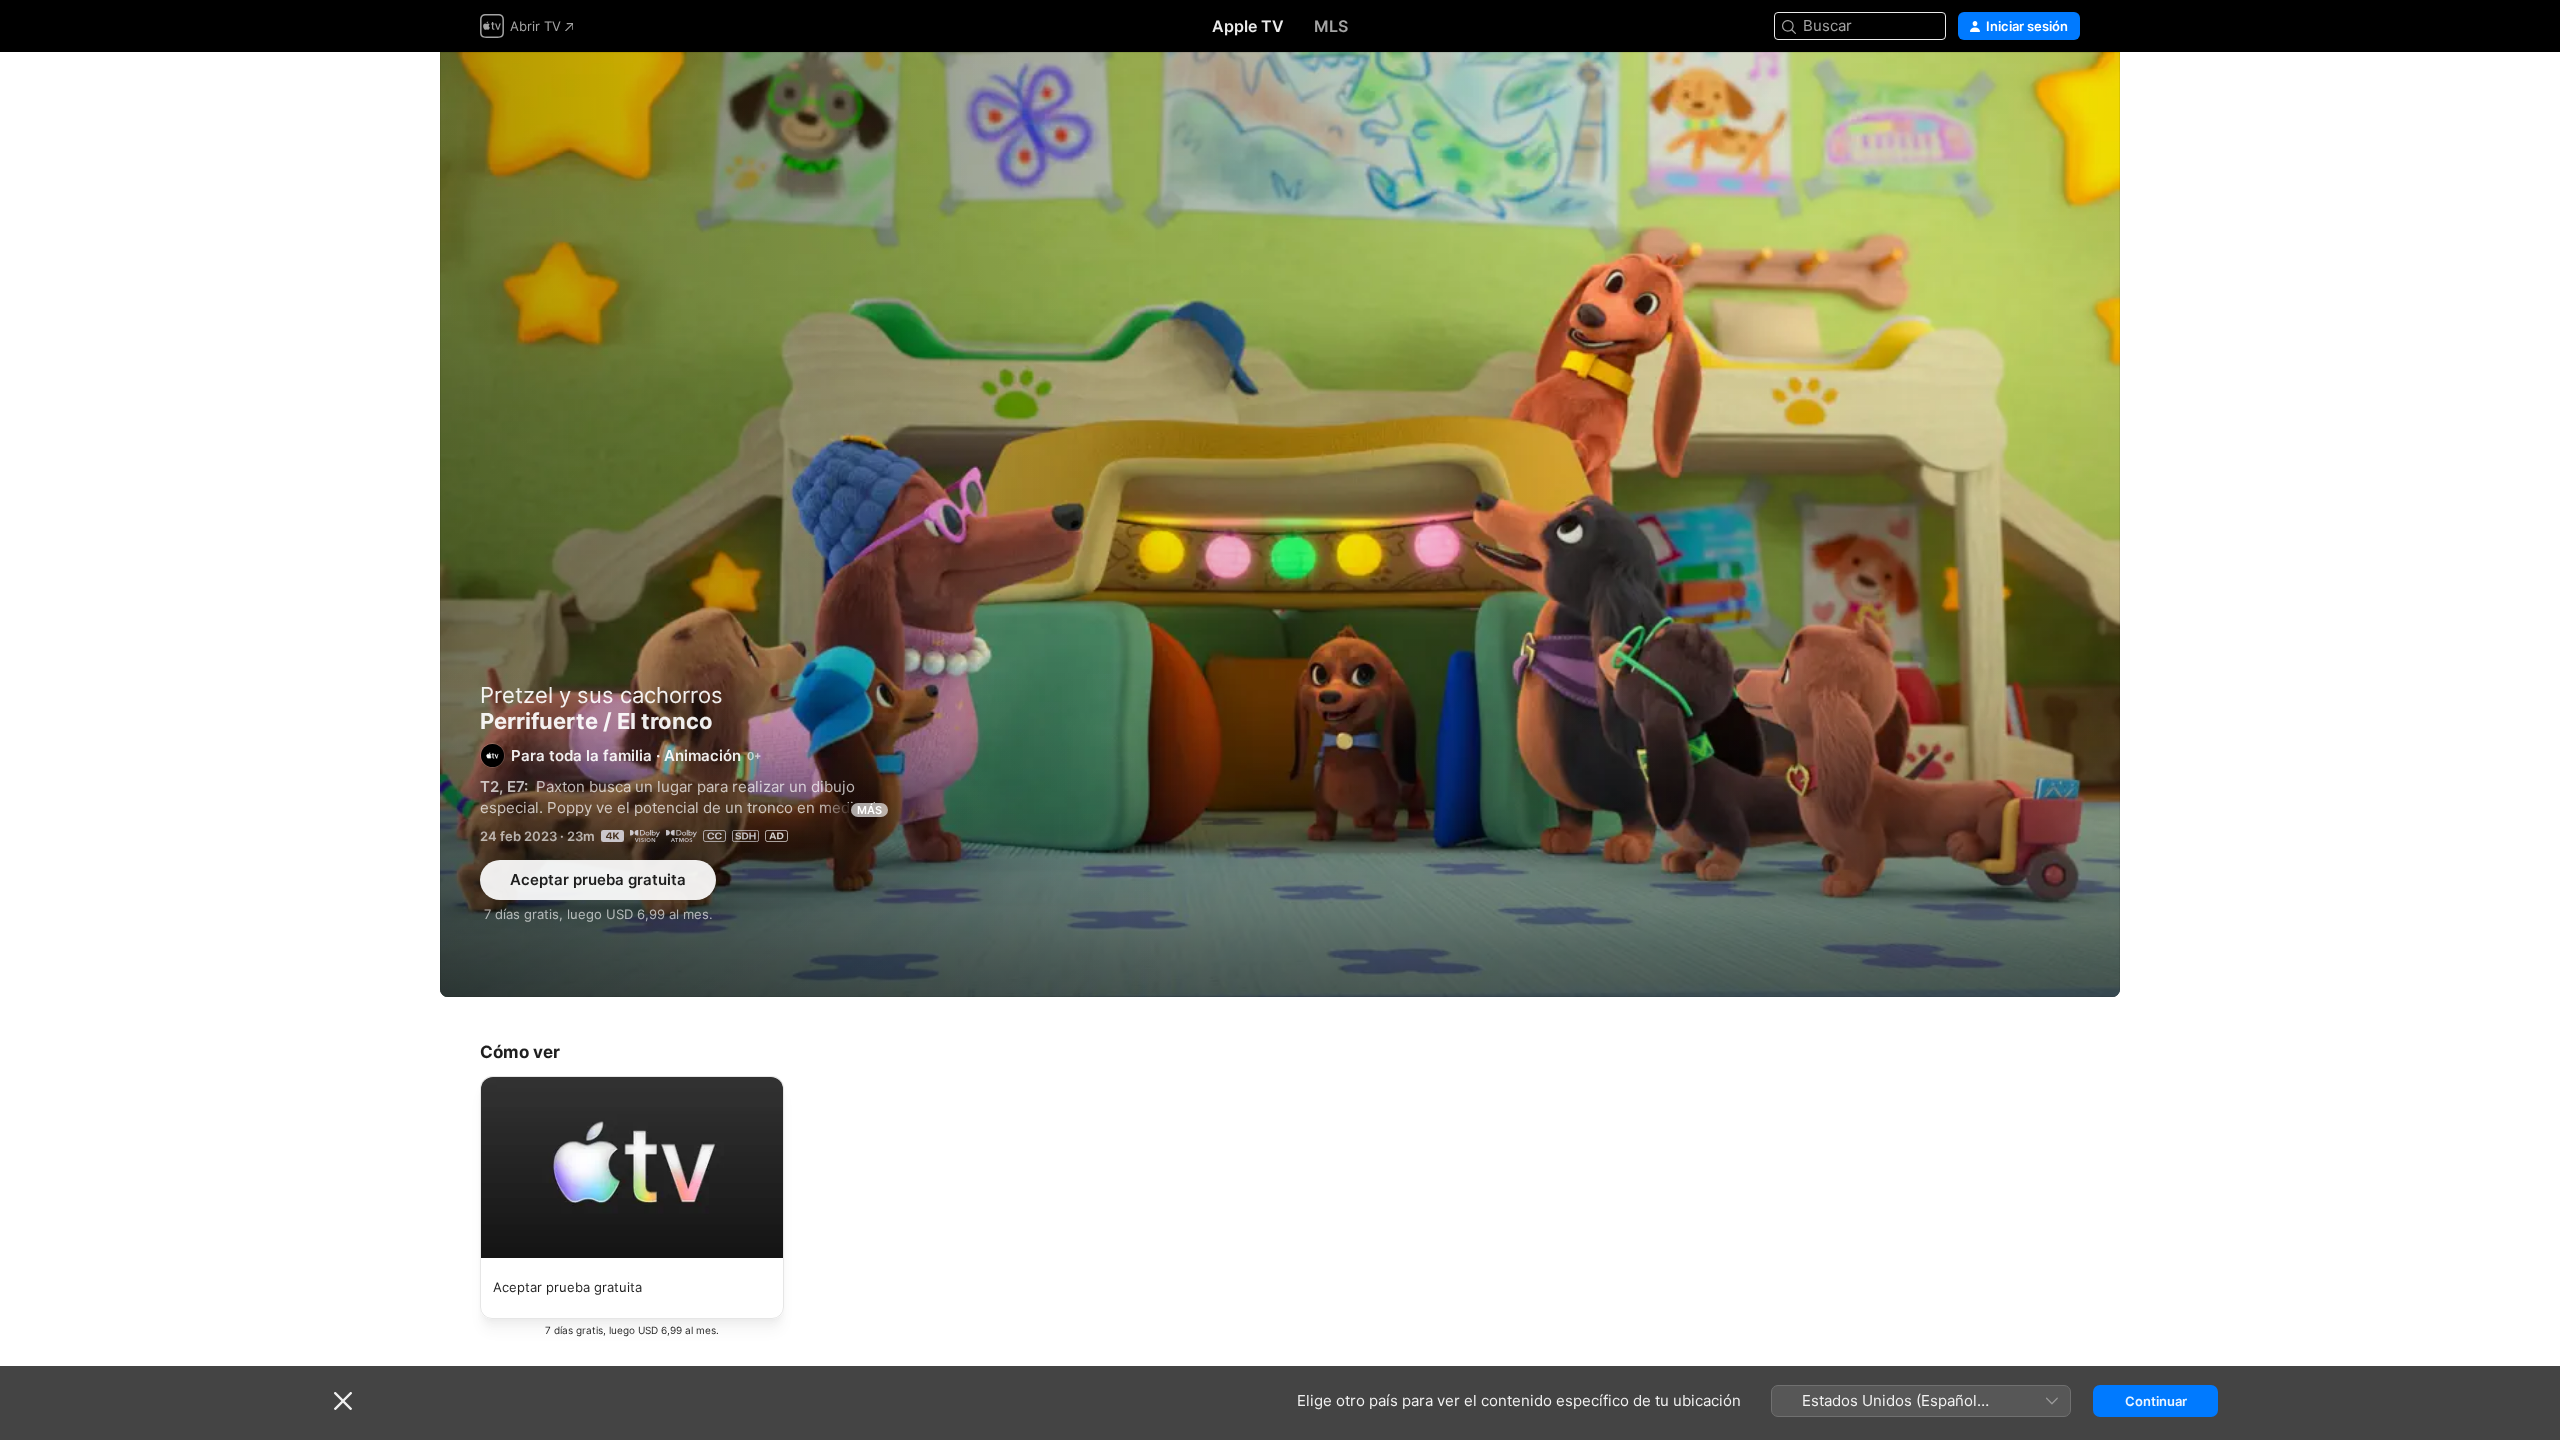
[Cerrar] (343, 1401)
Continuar (2156, 1401)
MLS (1331, 26)
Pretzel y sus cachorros (601, 695)
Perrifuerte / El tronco (1280, 524)
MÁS (869, 810)
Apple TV (1248, 26)
